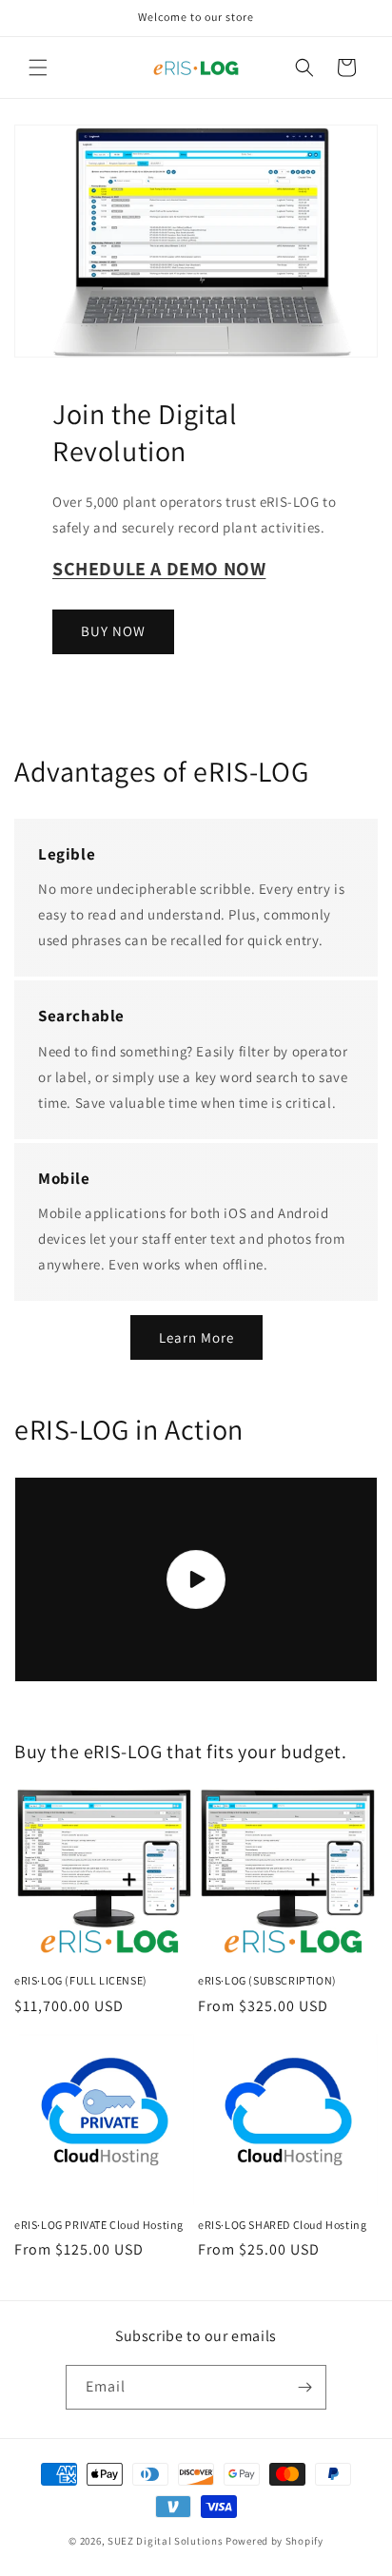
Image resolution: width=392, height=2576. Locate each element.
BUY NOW (113, 631)
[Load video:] (196, 1579)
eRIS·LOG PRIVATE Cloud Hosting (99, 2225)
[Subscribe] (304, 2387)
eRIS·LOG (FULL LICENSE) (81, 1980)
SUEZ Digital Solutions (165, 2541)
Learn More (196, 1337)
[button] (38, 68)
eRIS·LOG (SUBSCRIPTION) (267, 1980)
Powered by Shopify (274, 2541)
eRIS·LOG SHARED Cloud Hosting (282, 2225)
